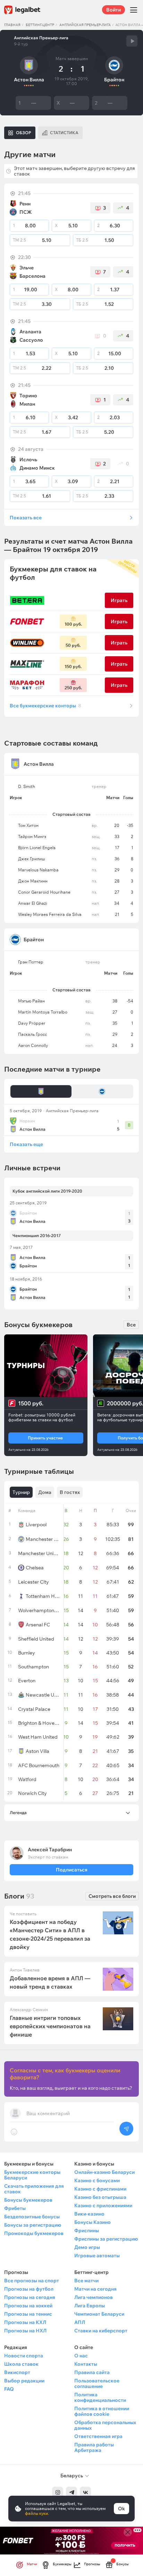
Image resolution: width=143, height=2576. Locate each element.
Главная (12, 25)
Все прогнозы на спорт (32, 2281)
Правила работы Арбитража (94, 2447)
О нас (81, 2356)
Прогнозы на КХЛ (25, 2322)
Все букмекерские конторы (45, 706)
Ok (121, 2509)
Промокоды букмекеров (34, 2233)
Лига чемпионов (94, 2297)
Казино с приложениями (103, 2205)
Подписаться (71, 1870)
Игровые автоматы (97, 2256)
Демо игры (87, 2247)
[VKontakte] (85, 2492)
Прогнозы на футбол (29, 2289)
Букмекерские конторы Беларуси (32, 2175)
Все (131, 1325)
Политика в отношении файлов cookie (102, 2411)
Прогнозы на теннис (28, 2314)
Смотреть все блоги (112, 1896)
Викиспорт (17, 2372)
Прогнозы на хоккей (28, 2306)
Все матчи (86, 2281)
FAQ (9, 2389)
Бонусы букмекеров (28, 2200)
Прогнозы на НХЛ (25, 2331)
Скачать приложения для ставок (34, 2189)
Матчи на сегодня (95, 2289)
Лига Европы (90, 2306)
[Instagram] (58, 2492)
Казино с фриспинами (100, 2189)
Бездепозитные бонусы (32, 2217)
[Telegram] (71, 2492)
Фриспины (87, 2230)
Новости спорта (24, 2356)
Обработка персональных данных (105, 2425)
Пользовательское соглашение (97, 2383)
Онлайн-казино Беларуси (104, 2172)
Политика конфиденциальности (100, 2397)
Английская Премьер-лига (85, 25)
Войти (113, 10)
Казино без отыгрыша (100, 2197)
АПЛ (80, 2322)
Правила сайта (92, 2372)
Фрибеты (15, 2208)
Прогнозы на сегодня (30, 2297)
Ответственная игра (98, 2436)
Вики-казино (89, 2214)
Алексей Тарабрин (50, 1850)
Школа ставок (21, 2364)
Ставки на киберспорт (101, 2331)
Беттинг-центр (40, 25)
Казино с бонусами (97, 2180)
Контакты (86, 2364)
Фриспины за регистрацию (106, 2239)
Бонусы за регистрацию (33, 2225)
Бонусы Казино (92, 2222)
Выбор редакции (24, 2381)
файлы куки (36, 2513)
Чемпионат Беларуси (99, 2314)
